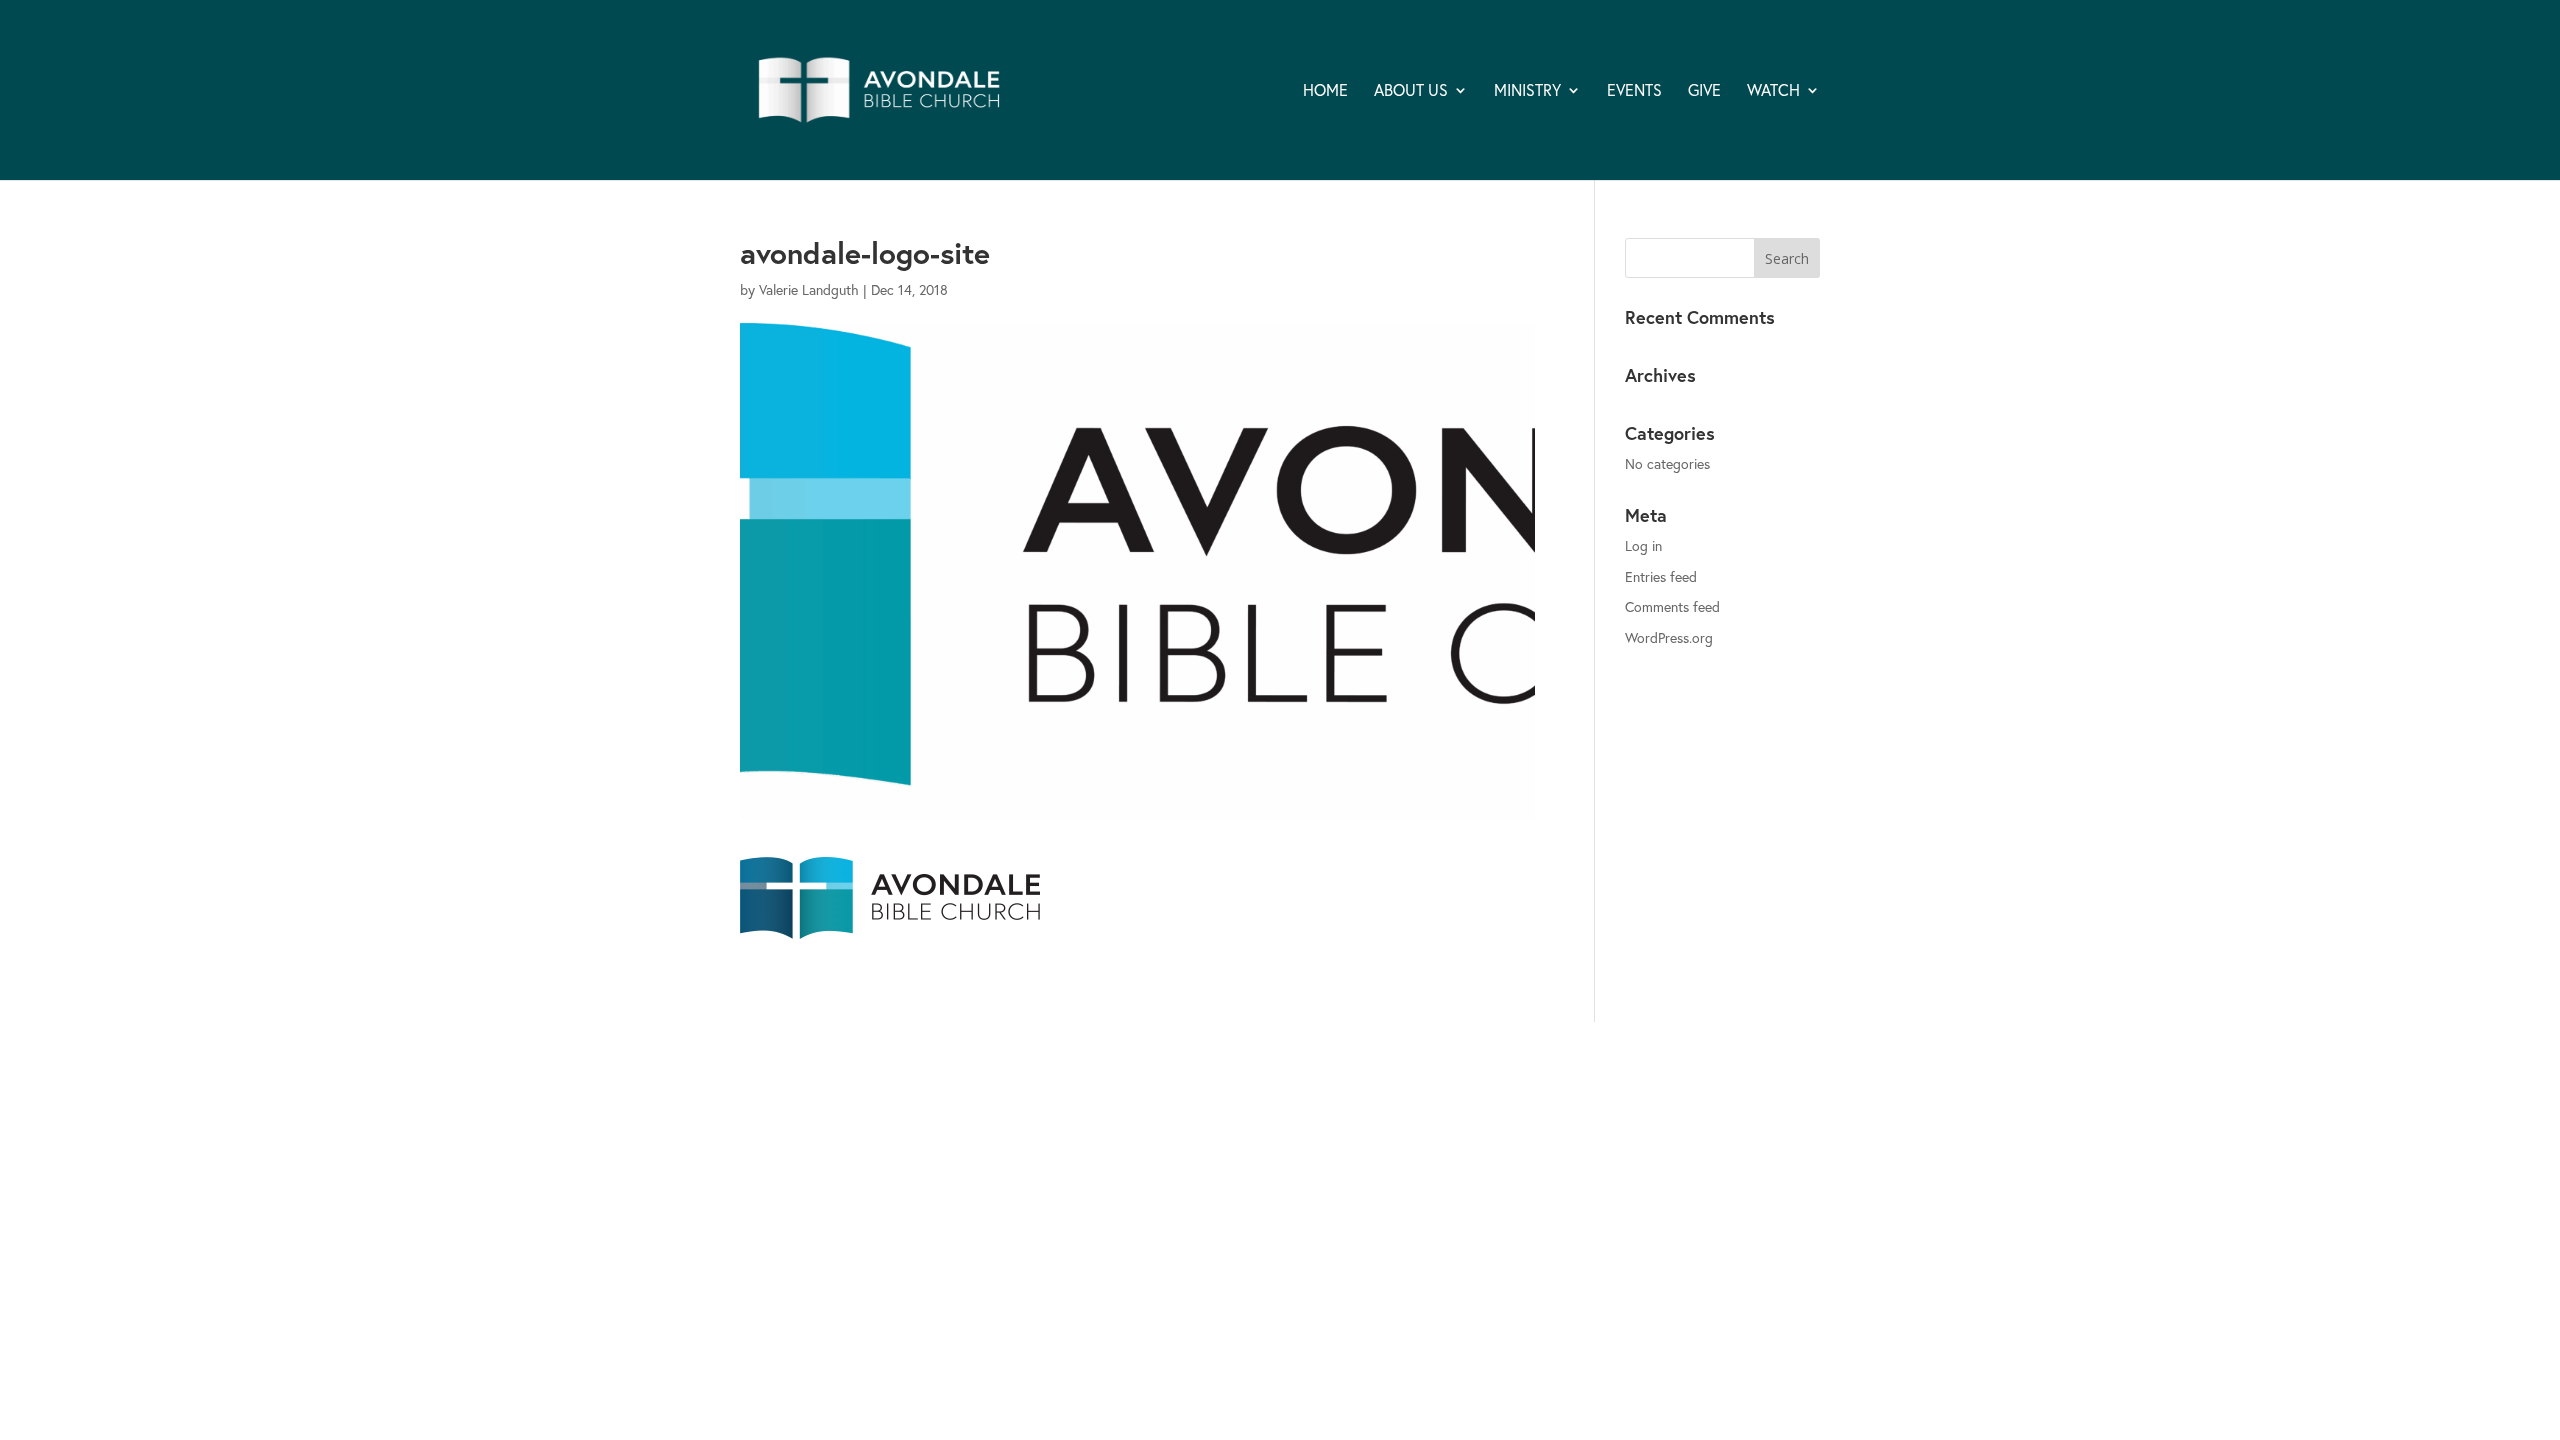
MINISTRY (1527, 91)
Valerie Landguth (809, 289)
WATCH (1773, 91)
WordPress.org (1669, 637)
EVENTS (1634, 91)
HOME (1325, 91)
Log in (1643, 545)
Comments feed (1672, 606)
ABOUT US (1411, 91)
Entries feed (1661, 576)
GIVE (1704, 91)
